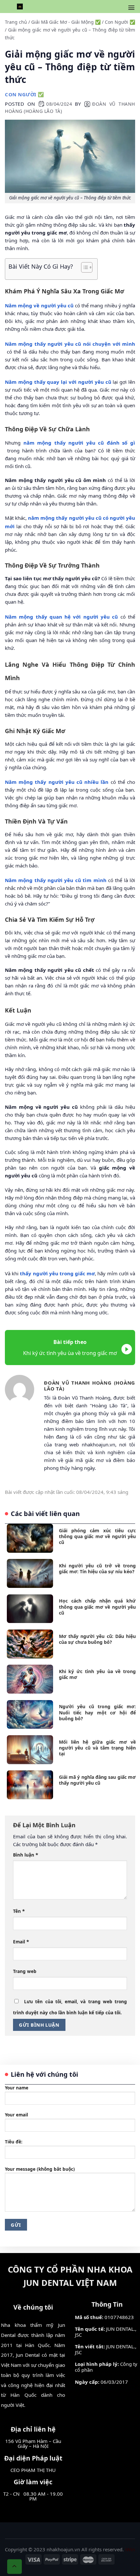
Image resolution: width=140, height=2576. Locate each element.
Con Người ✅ (120, 22)
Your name (17, 2088)
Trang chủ (16, 22)
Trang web (25, 1971)
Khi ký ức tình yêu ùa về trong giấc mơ (98, 1674)
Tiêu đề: (14, 2142)
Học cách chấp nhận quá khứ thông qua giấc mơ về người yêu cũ (98, 1607)
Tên (19, 1911)
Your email (16, 2115)
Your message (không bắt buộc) (40, 2169)
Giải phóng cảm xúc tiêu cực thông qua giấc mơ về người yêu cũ (98, 1536)
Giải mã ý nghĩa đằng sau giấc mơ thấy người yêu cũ (98, 1780)
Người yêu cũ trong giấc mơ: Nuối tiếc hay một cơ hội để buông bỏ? (98, 1712)
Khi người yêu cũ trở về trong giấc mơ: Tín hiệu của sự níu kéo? (98, 1569)
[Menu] (131, 8)
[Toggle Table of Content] (84, 267)
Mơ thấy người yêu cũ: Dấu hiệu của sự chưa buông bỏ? (98, 1639)
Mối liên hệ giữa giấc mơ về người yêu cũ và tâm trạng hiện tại (98, 1748)
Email (21, 1941)
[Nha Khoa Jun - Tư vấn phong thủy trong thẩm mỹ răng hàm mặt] (20, 7)
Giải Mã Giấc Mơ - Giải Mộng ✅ (66, 22)
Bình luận (26, 1855)
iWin (130, 2549)
